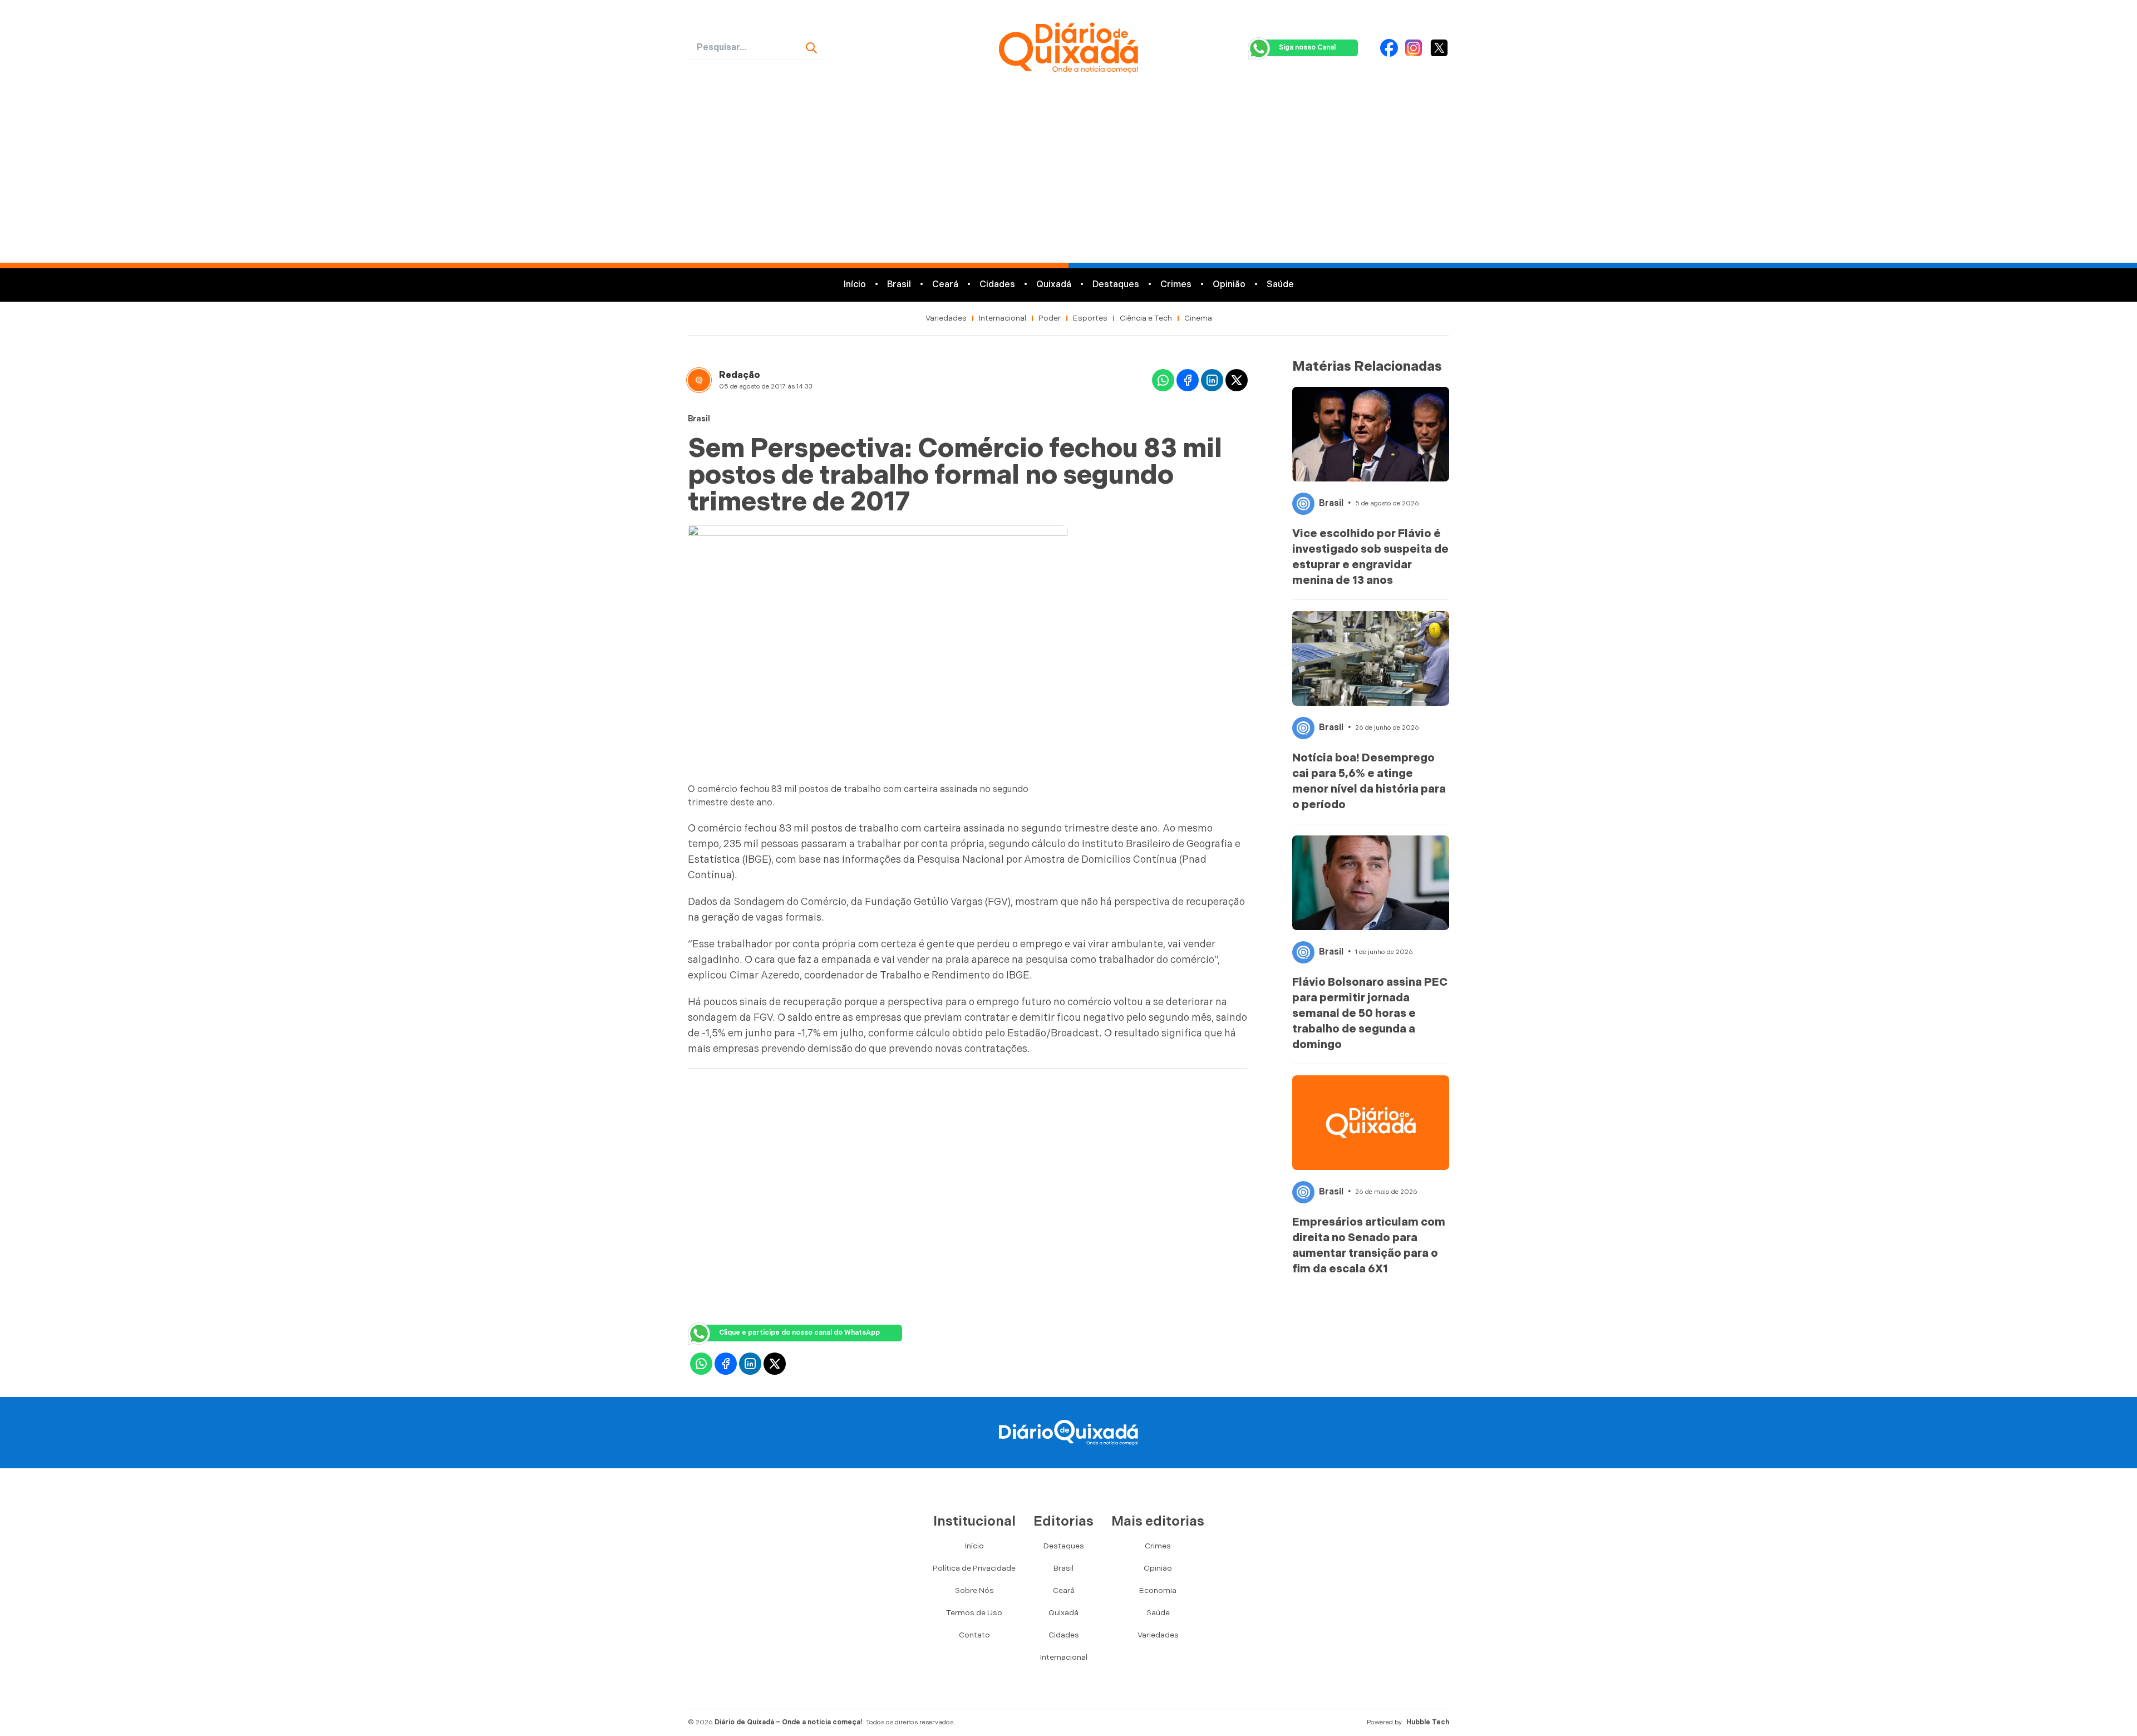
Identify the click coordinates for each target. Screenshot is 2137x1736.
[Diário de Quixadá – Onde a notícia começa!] (1068, 48)
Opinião (1229, 285)
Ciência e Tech (1146, 318)
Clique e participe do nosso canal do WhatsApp (799, 1333)
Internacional (1003, 318)
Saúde (1280, 285)
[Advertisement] (1068, 179)
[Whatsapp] (1163, 380)
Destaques (1116, 285)
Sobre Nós (974, 1590)
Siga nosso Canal (1307, 48)
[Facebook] (1389, 48)
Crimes (1176, 285)
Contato (974, 1635)
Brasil (899, 285)
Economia (1158, 1590)
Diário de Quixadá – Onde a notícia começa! (789, 1722)
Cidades (997, 285)
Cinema (1198, 318)
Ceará (945, 285)
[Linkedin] (1212, 380)
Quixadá (1054, 285)
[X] (1439, 48)
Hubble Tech (1428, 1722)
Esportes (1090, 318)
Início (855, 285)
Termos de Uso (974, 1613)
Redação (740, 375)
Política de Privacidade (974, 1568)
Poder (1050, 318)
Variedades (946, 318)
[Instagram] (1414, 48)
